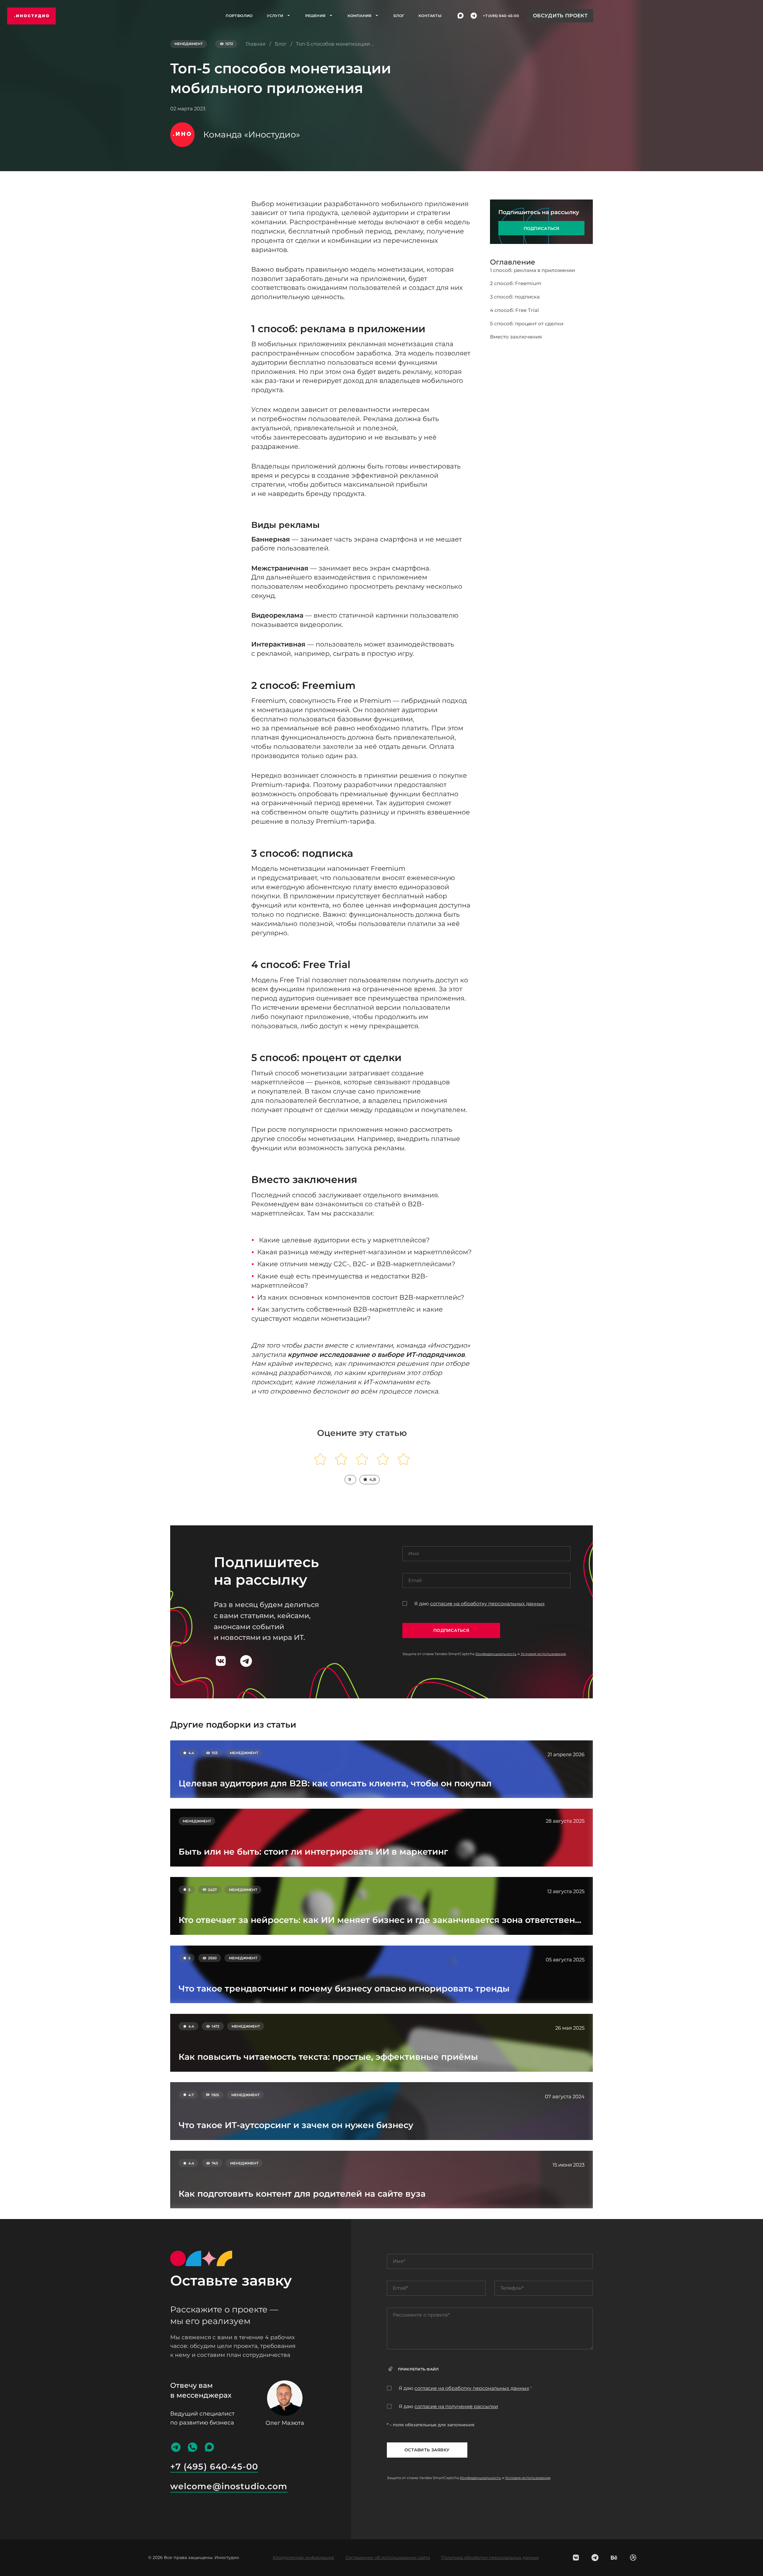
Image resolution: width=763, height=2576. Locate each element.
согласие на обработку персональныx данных (487, 1604)
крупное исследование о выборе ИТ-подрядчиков (376, 1355)
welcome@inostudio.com (229, 2486)
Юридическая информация (303, 2558)
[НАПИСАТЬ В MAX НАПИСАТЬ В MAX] (461, 16)
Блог (399, 16)
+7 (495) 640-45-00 (501, 16)
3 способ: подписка (515, 297)
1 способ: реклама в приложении (532, 270)
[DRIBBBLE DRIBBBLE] (633, 2558)
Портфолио (239, 16)
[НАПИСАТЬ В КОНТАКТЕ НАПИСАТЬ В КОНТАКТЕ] (221, 1661)
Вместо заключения (516, 337)
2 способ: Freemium (516, 283)
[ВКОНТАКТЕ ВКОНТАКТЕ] (576, 2558)
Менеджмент (189, 44)
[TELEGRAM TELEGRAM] (595, 2558)
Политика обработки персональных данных (490, 2558)
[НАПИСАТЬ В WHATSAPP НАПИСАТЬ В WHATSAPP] (193, 2447)
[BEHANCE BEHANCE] (614, 2558)
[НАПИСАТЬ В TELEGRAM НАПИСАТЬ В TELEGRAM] (474, 16)
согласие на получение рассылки (456, 2406)
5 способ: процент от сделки (527, 323)
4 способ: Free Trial (514, 310)
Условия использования (543, 1654)
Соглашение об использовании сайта (388, 2558)
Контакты (430, 16)
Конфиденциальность (496, 1654)
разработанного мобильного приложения (396, 204)
